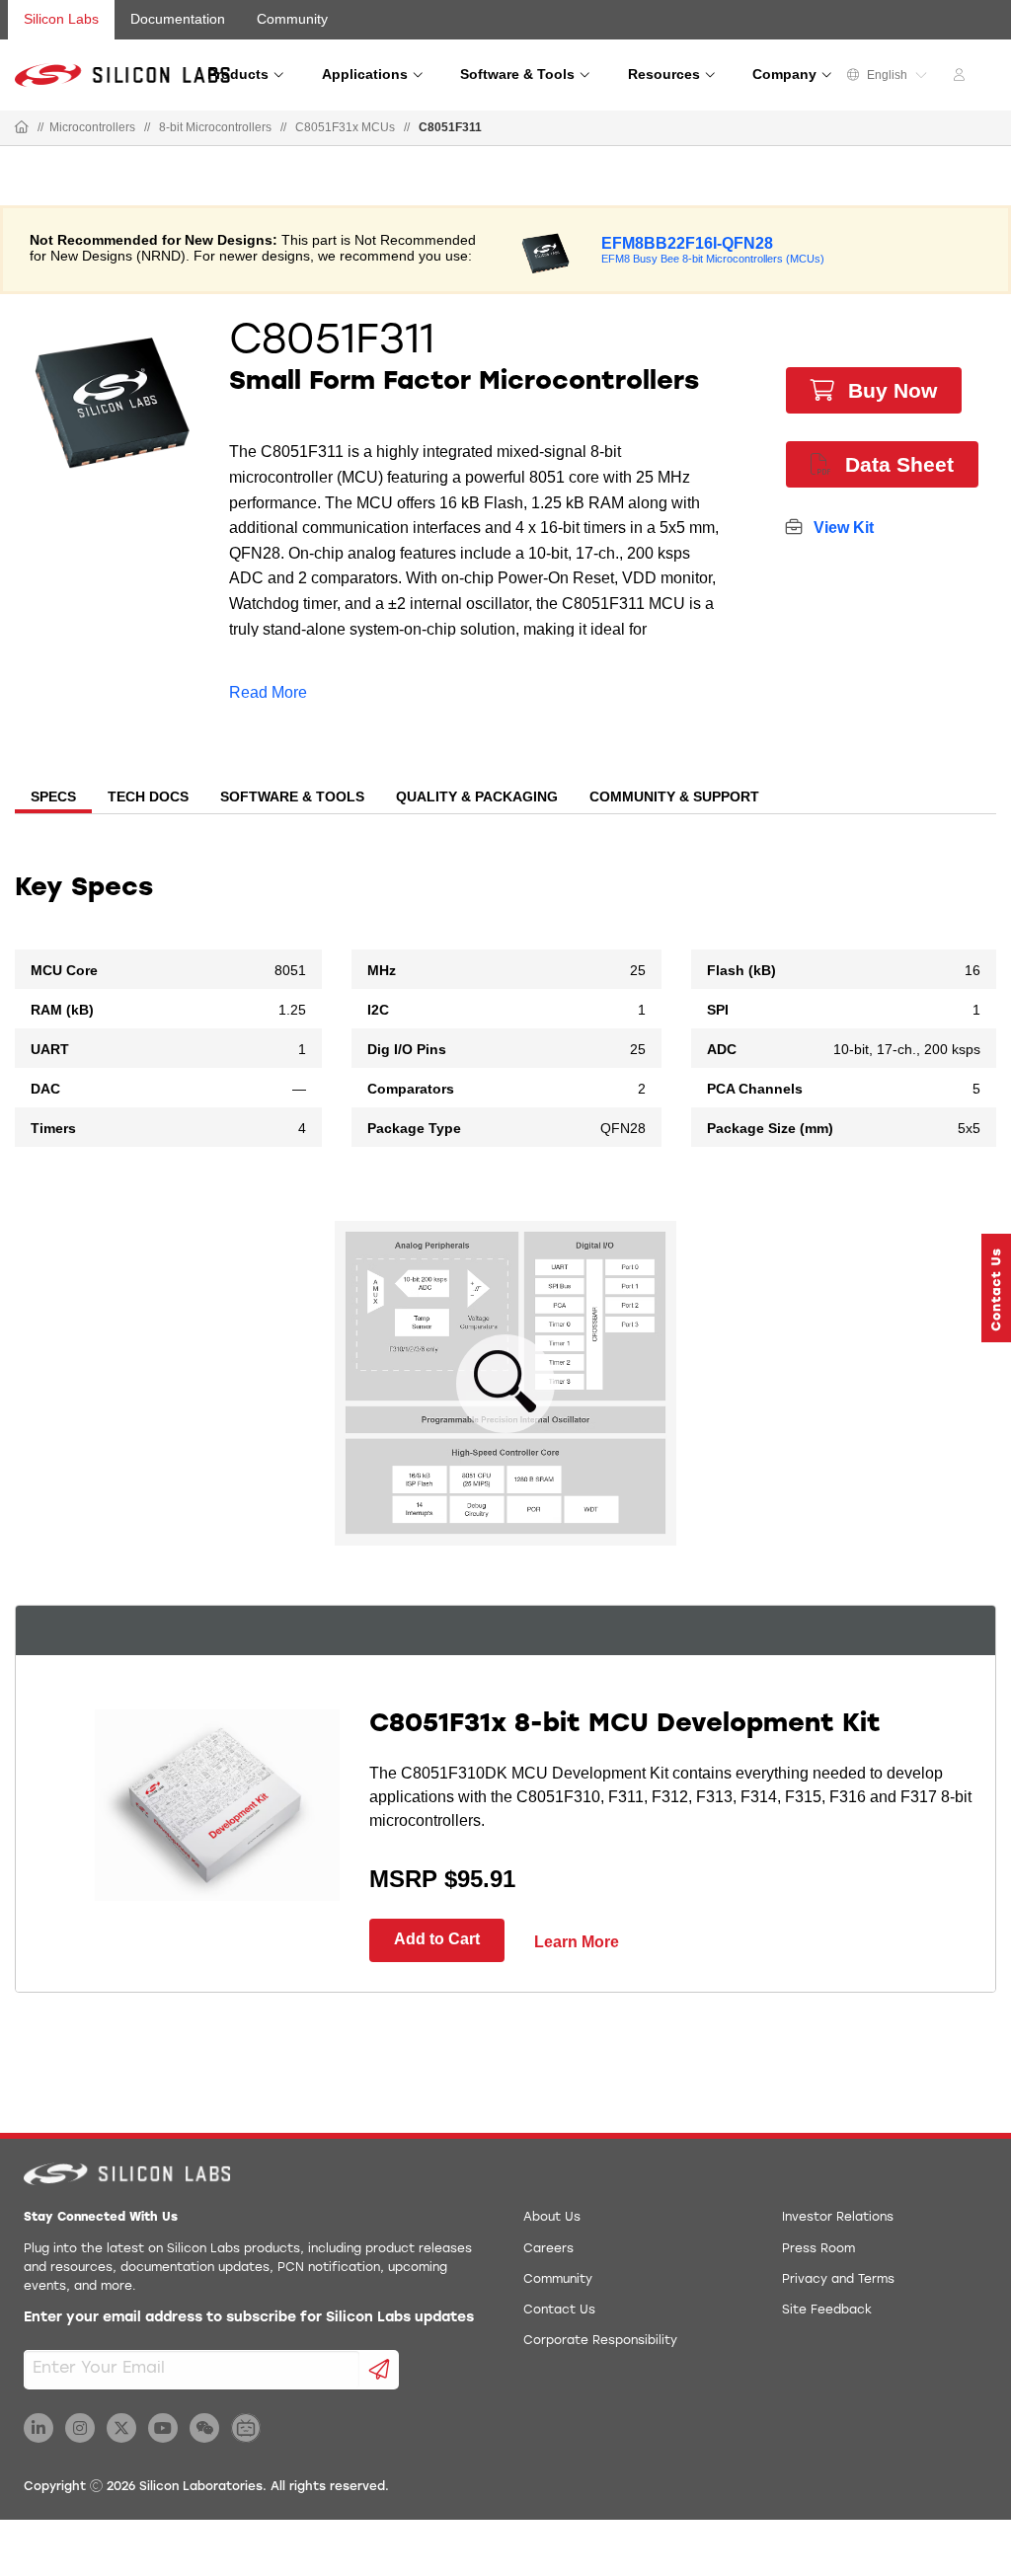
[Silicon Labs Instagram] (80, 2428)
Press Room (818, 2249)
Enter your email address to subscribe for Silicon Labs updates (249, 2318)
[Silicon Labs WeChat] (204, 2428)
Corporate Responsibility (600, 2341)
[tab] (53, 798)
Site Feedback (827, 2311)
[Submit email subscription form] (380, 2370)
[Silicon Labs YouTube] (163, 2428)
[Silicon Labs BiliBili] (246, 2428)
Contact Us (559, 2311)
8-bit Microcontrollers (215, 127)
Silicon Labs (61, 19)
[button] (996, 1288)
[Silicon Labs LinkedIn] (39, 2428)
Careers (548, 2249)
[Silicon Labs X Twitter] (121, 2428)
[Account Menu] (962, 78)
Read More (268, 692)
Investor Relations (838, 2218)
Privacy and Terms (838, 2280)
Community (292, 19)
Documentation (178, 19)
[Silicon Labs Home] (22, 128)
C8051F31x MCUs (345, 127)
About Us (552, 2218)
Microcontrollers (92, 127)
